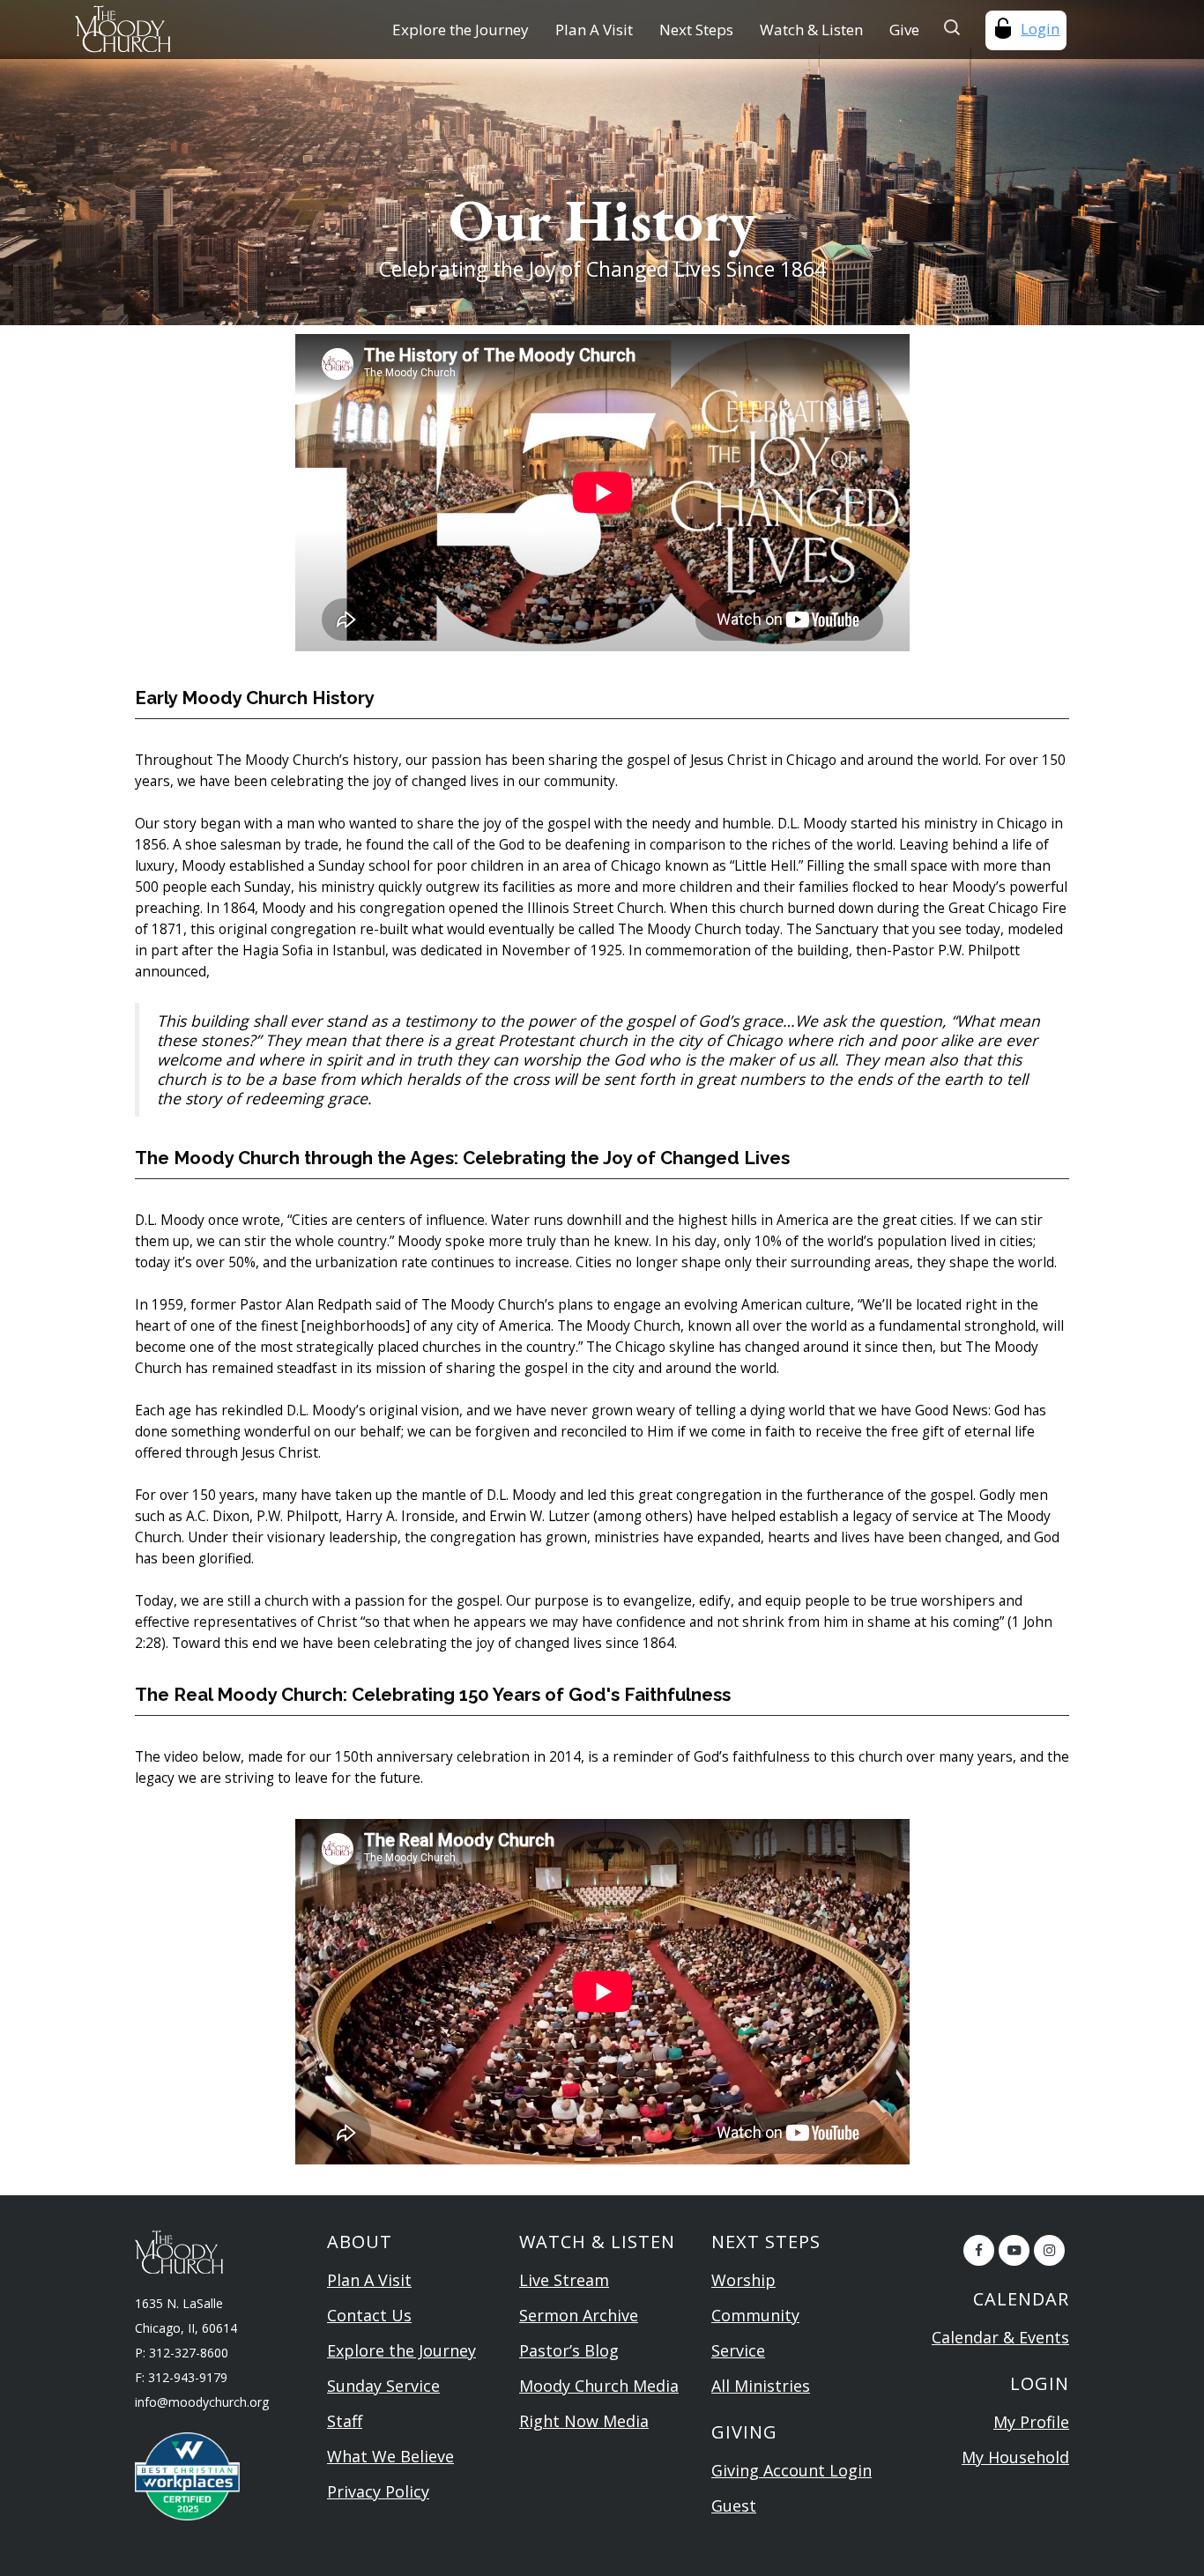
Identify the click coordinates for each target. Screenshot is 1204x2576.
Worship (743, 2280)
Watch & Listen (811, 30)
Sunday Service (383, 2386)
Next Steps (696, 30)
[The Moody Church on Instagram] (1049, 2250)
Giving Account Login (792, 2470)
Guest (734, 2505)
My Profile (1031, 2422)
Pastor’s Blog (569, 2350)
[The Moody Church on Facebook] (979, 2250)
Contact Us (369, 2315)
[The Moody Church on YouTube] (1014, 2250)
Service (738, 2350)
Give (904, 30)
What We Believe (390, 2456)
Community (755, 2315)
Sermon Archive (579, 2315)
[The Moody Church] (168, 29)
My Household (1015, 2457)
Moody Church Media (599, 2386)
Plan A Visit (594, 30)
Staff (345, 2421)
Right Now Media (584, 2421)
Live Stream (564, 2280)
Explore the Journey (461, 30)
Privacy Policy (378, 2491)
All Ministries (761, 2386)
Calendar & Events (1000, 2337)
